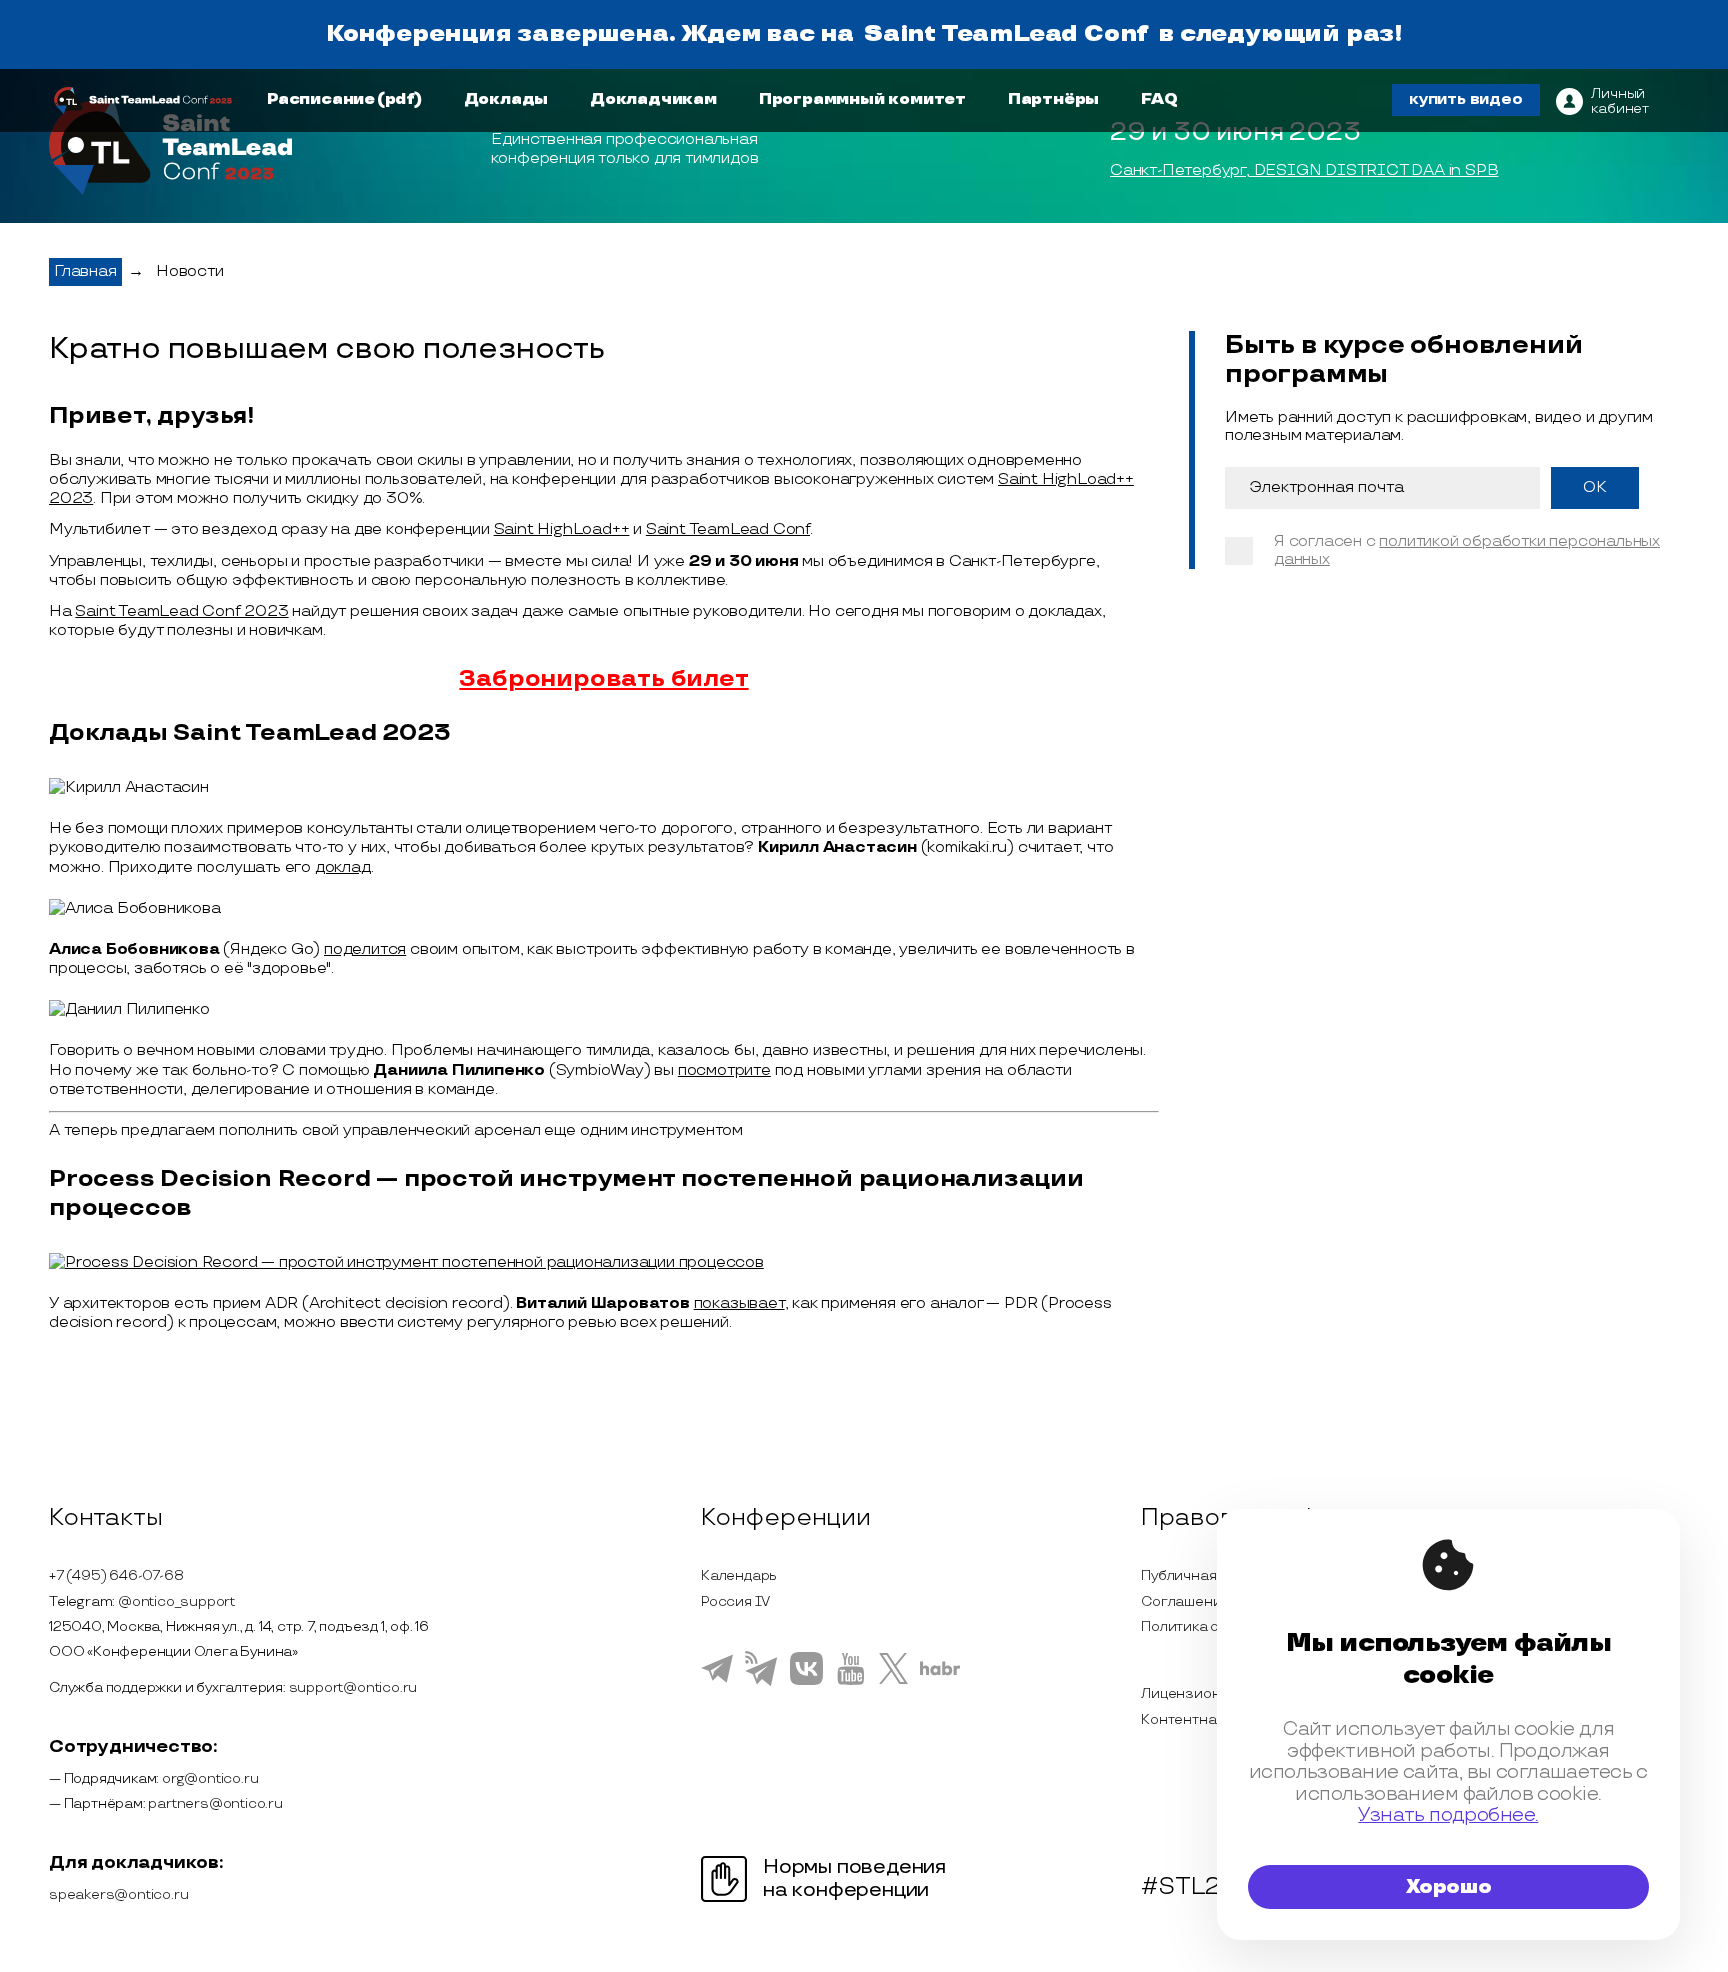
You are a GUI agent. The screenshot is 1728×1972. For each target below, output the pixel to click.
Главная (85, 271)
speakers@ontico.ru (118, 1894)
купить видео (1466, 99)
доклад (343, 867)
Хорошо (1449, 1887)
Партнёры (1053, 99)
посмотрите (724, 1070)
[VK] (806, 1682)
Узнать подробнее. (1448, 1815)
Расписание (321, 99)
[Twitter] (893, 1681)
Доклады (506, 99)
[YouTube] (850, 1682)
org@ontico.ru (210, 1778)
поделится (365, 949)
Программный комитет (862, 99)
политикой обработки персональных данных (1467, 551)
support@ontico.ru (353, 1687)
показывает (739, 1303)
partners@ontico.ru (215, 1803)
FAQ (1159, 99)
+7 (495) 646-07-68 (116, 1575)
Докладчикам (653, 99)
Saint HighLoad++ (562, 529)
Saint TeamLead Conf (1006, 34)
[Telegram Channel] (761, 1684)
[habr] (940, 1673)
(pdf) (399, 99)
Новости (190, 271)
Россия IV (735, 1601)
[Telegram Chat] (717, 1680)
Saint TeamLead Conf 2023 (181, 611)
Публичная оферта (1206, 1575)
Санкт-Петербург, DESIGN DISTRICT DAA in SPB (1304, 171)
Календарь (739, 1575)
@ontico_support (176, 1601)
